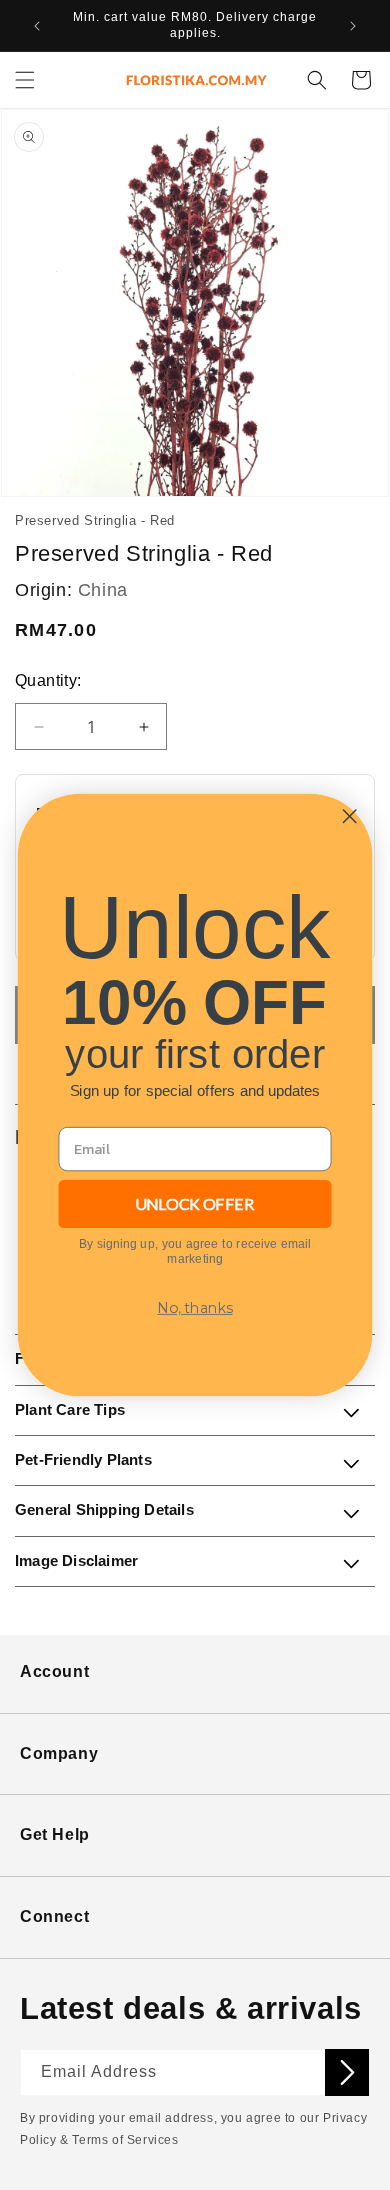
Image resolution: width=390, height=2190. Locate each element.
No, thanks (194, 1307)
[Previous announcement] (37, 26)
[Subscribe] (347, 2072)
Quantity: (48, 680)
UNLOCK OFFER (195, 1204)
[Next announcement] (353, 26)
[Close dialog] (349, 816)
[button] (25, 80)
